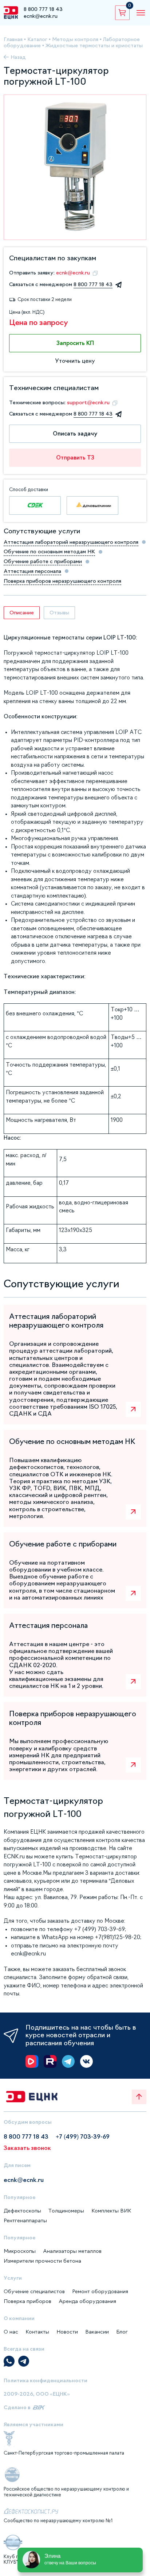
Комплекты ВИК (111, 2211)
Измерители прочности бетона (42, 2261)
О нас (11, 2332)
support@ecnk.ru (88, 402)
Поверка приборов (27, 2301)
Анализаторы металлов (72, 2251)
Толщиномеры (66, 2211)
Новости (67, 2332)
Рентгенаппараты (25, 2220)
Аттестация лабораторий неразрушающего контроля (71, 542)
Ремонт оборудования (100, 2291)
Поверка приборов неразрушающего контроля (62, 581)
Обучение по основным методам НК (49, 551)
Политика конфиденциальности (46, 2380)
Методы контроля (75, 39)
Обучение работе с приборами (43, 561)
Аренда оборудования (87, 2301)
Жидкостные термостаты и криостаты (94, 45)
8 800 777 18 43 (43, 9)
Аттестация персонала (32, 571)
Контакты (37, 2332)
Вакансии (97, 2332)
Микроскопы (20, 2251)
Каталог (37, 39)
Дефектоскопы (22, 2211)
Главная (13, 39)
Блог (122, 2332)
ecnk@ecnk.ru (41, 16)
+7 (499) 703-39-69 (83, 2136)
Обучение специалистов (34, 2291)
